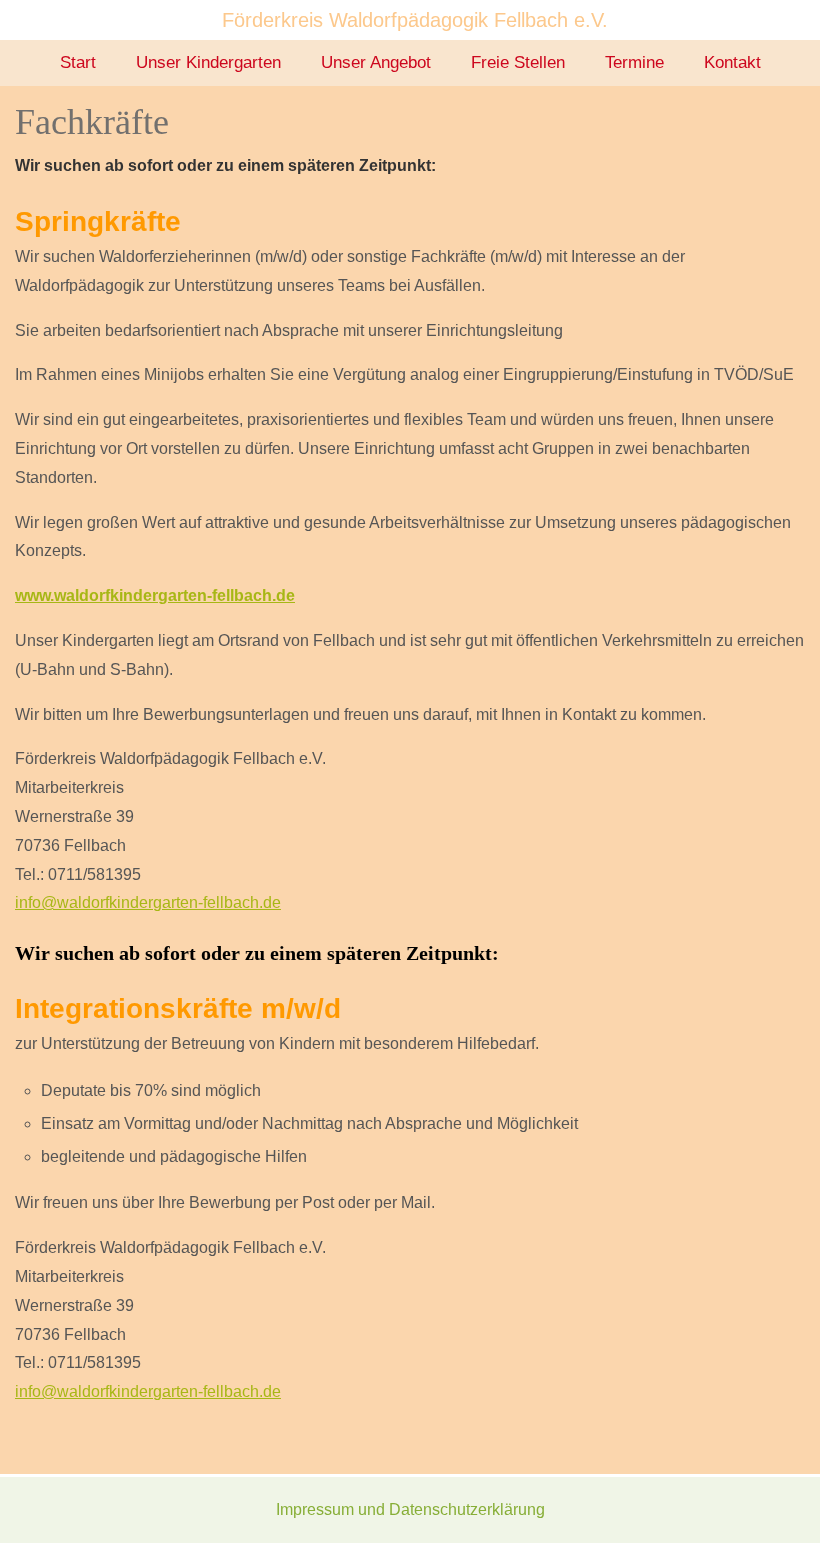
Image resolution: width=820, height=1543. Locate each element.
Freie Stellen (518, 62)
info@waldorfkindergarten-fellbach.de (148, 902)
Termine (634, 62)
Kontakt (732, 62)
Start (78, 62)
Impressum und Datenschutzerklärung (410, 1509)
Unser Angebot (376, 62)
